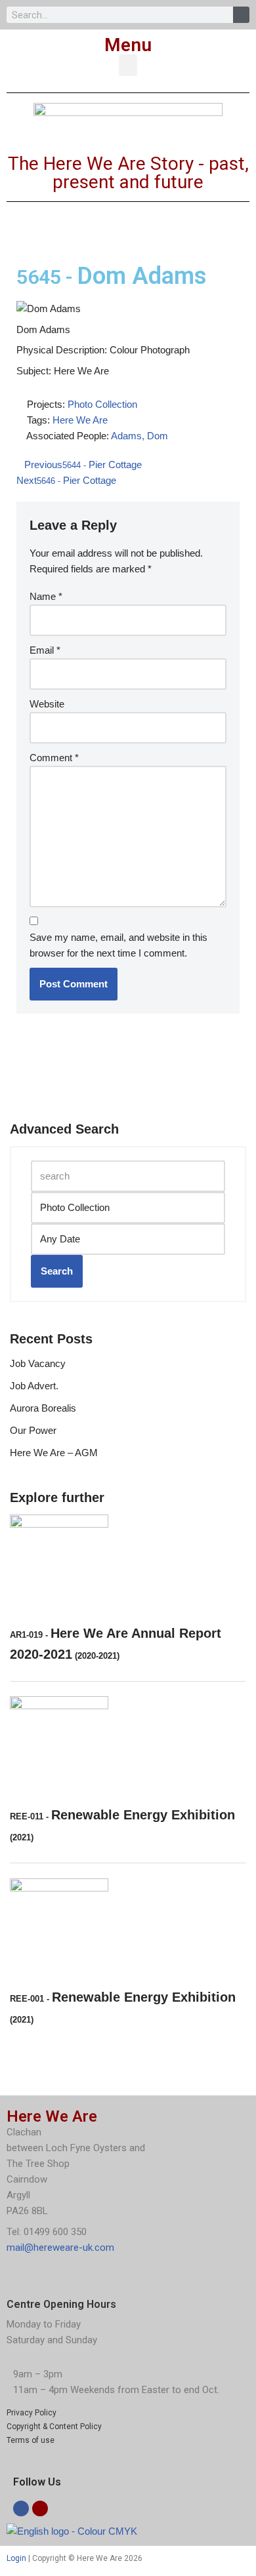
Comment (54, 758)
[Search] (241, 15)
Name (46, 596)
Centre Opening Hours (61, 2304)
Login (16, 2558)
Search (57, 1271)
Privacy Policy (32, 2413)
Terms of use (31, 2440)
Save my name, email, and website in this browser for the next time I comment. (118, 945)
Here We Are (80, 420)
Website (47, 704)
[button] (128, 65)
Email (45, 650)
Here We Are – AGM (54, 1453)
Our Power (33, 1430)
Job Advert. (34, 1386)
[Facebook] (21, 2508)
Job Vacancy (38, 1363)
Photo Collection (102, 404)
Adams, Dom (139, 436)
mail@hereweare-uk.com (60, 2248)
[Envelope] (40, 2508)
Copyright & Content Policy (54, 2427)
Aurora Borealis (43, 1408)
